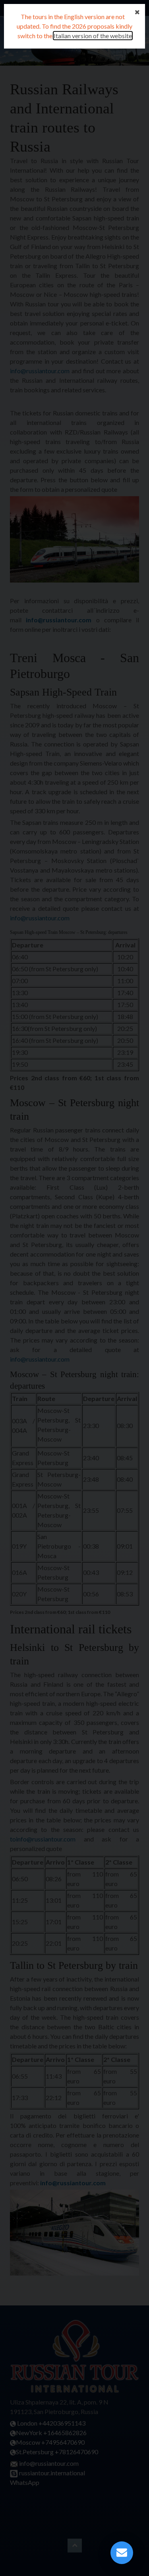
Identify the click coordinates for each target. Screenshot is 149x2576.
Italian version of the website (93, 36)
